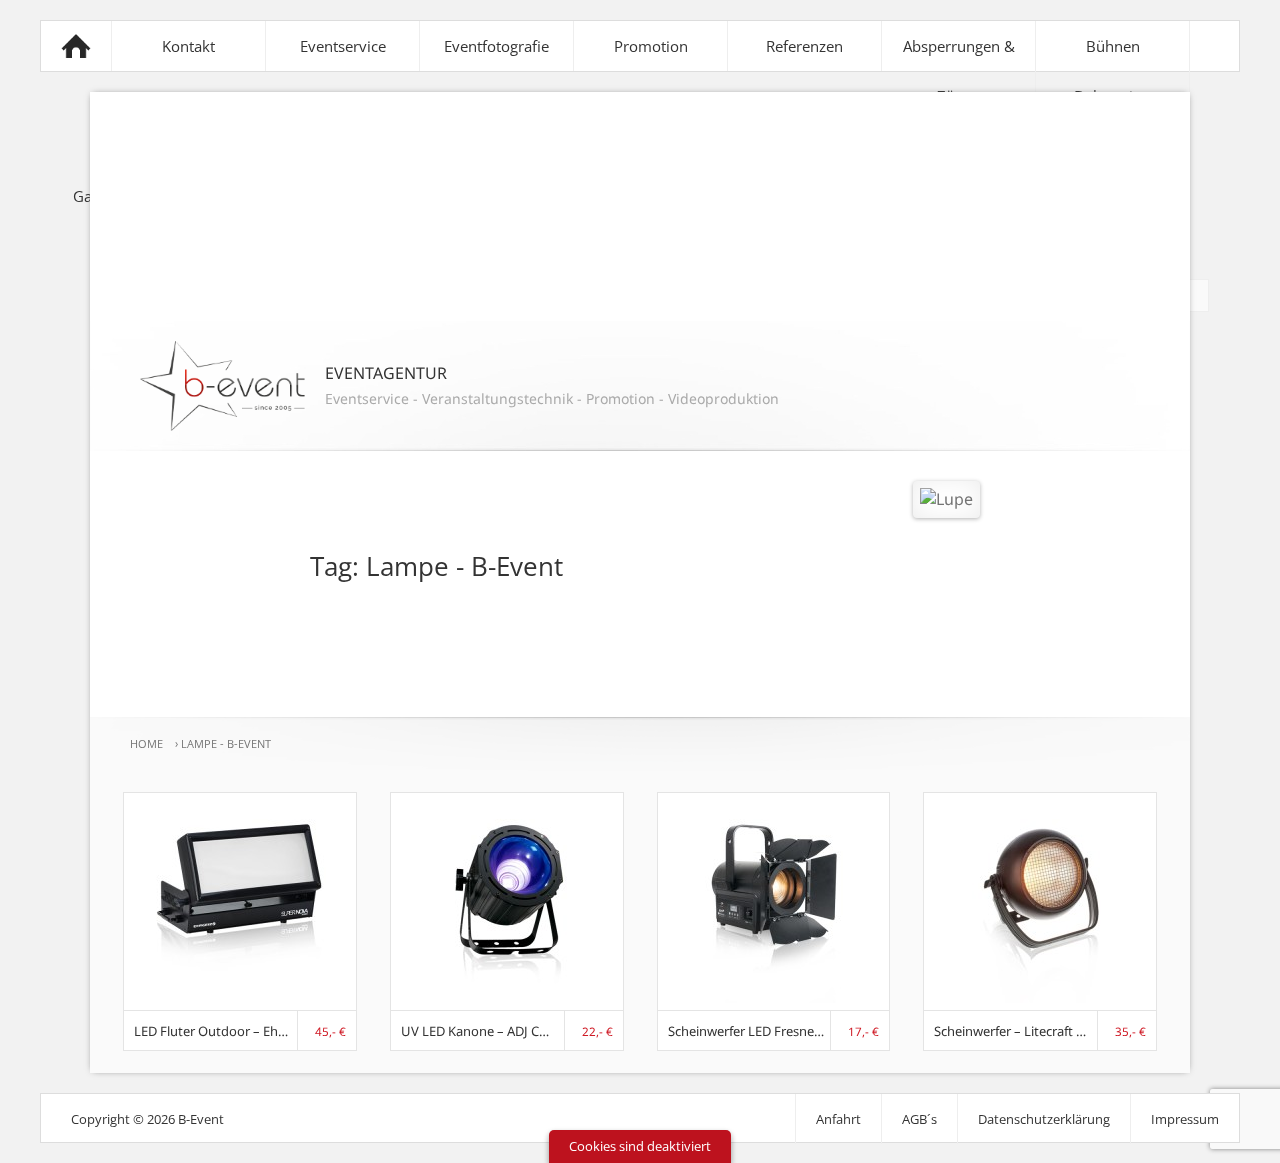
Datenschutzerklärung (1044, 1119)
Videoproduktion (723, 398)
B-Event (76, 46)
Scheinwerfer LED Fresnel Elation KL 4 (750, 1031)
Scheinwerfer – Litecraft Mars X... (1016, 1031)
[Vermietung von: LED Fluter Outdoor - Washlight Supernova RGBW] (240, 997)
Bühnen (1113, 46)
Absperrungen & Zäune (959, 71)
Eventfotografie (496, 46)
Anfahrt (838, 1119)
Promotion (651, 46)
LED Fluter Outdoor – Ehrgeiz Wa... (216, 1031)
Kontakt (188, 46)
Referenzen (804, 46)
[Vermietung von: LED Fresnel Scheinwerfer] (773, 997)
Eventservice (343, 46)
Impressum (1185, 1119)
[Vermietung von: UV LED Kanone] (507, 997)
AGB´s (919, 1119)
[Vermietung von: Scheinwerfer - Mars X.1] (1040, 997)
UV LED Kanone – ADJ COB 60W (483, 1031)
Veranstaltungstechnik (497, 398)
